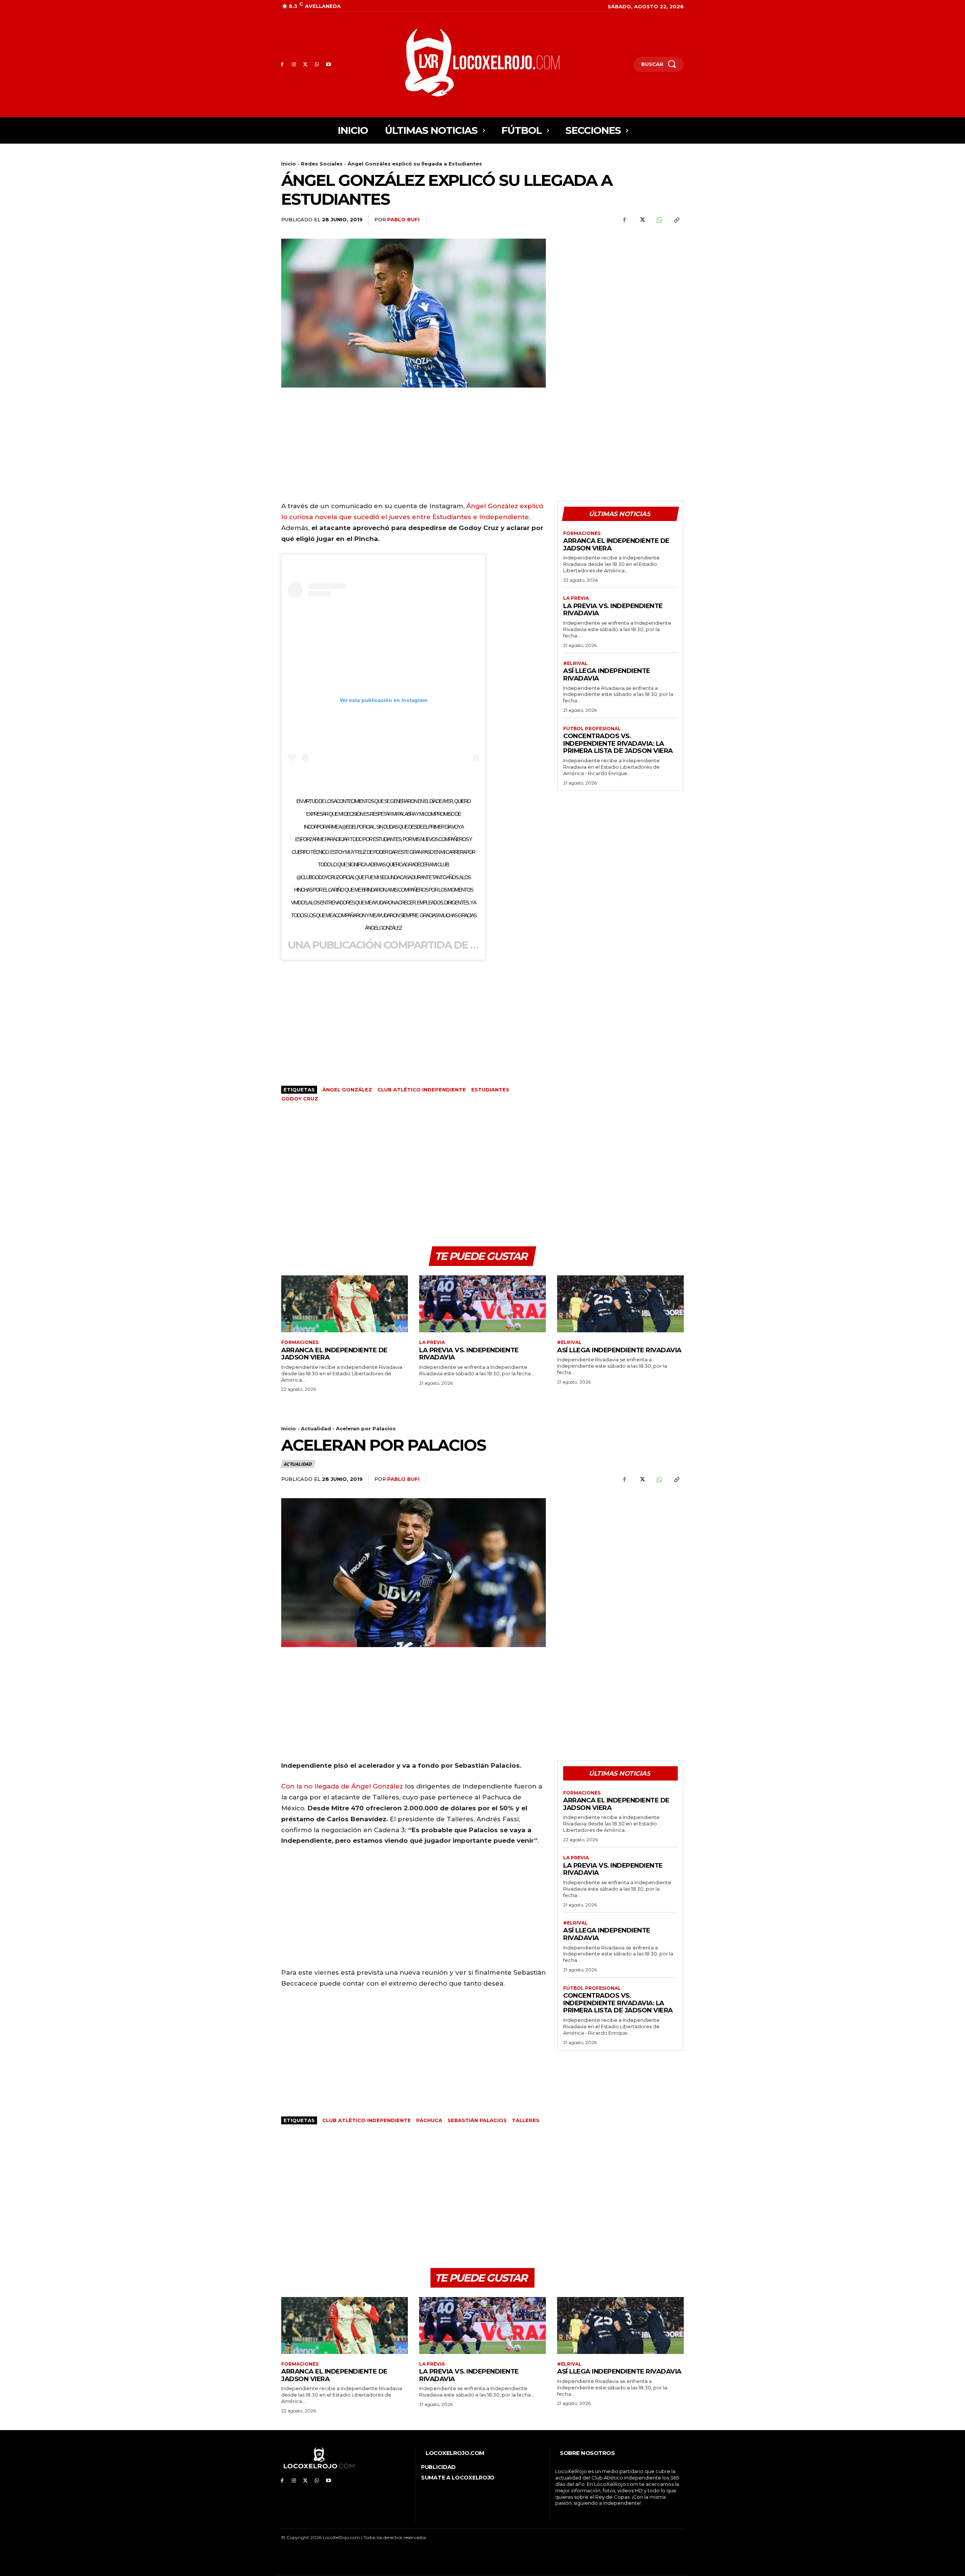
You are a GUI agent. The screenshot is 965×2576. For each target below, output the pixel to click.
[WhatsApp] (317, 65)
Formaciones (582, 533)
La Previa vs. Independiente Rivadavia (613, 610)
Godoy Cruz (300, 1099)
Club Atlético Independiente (422, 1090)
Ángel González (347, 1090)
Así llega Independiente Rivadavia (619, 1350)
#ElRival (575, 664)
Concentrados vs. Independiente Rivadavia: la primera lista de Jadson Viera (618, 743)
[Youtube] (329, 65)
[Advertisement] (620, 291)
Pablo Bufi (403, 219)
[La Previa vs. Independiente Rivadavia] (482, 1304)
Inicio (289, 164)
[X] (306, 65)
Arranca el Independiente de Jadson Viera (616, 544)
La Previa (576, 598)
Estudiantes (490, 1090)
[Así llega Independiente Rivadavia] (620, 1304)
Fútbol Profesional (592, 729)
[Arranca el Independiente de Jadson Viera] (345, 1304)
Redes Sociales (322, 164)
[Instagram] (294, 65)
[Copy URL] (676, 220)
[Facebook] (282, 65)
